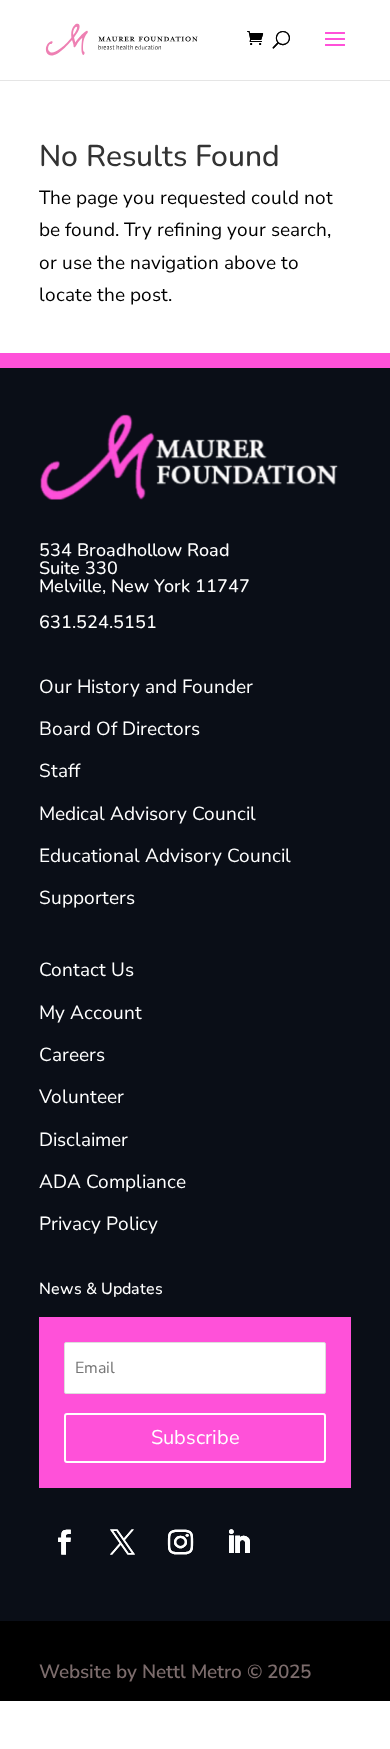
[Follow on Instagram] (180, 1543)
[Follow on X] (122, 1543)
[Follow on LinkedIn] (238, 1543)
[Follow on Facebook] (64, 1543)
